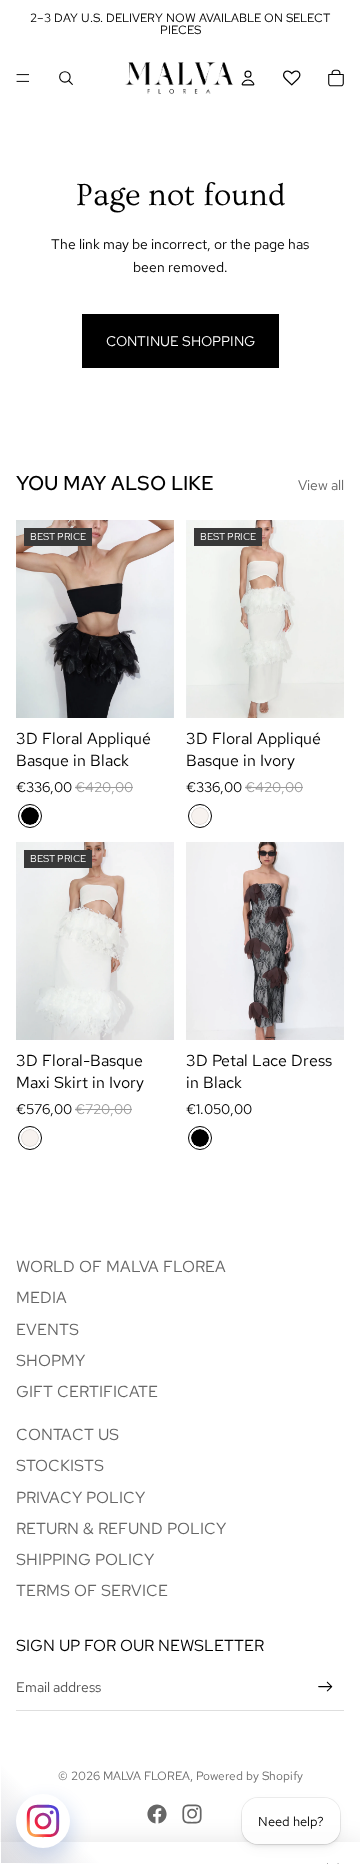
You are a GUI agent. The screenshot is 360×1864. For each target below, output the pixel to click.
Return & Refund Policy (121, 1528)
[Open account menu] (248, 78)
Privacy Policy (80, 1497)
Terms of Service (92, 1590)
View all (321, 485)
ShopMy (50, 1360)
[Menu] (23, 78)
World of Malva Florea (121, 1266)
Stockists (60, 1465)
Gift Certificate (87, 1391)
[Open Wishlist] (292, 78)
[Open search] (66, 78)
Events (47, 1329)
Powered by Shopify (249, 1776)
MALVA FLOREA (146, 1776)
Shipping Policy (85, 1559)
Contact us (67, 1434)
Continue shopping (180, 341)
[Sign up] (325, 1686)
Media (41, 1297)
